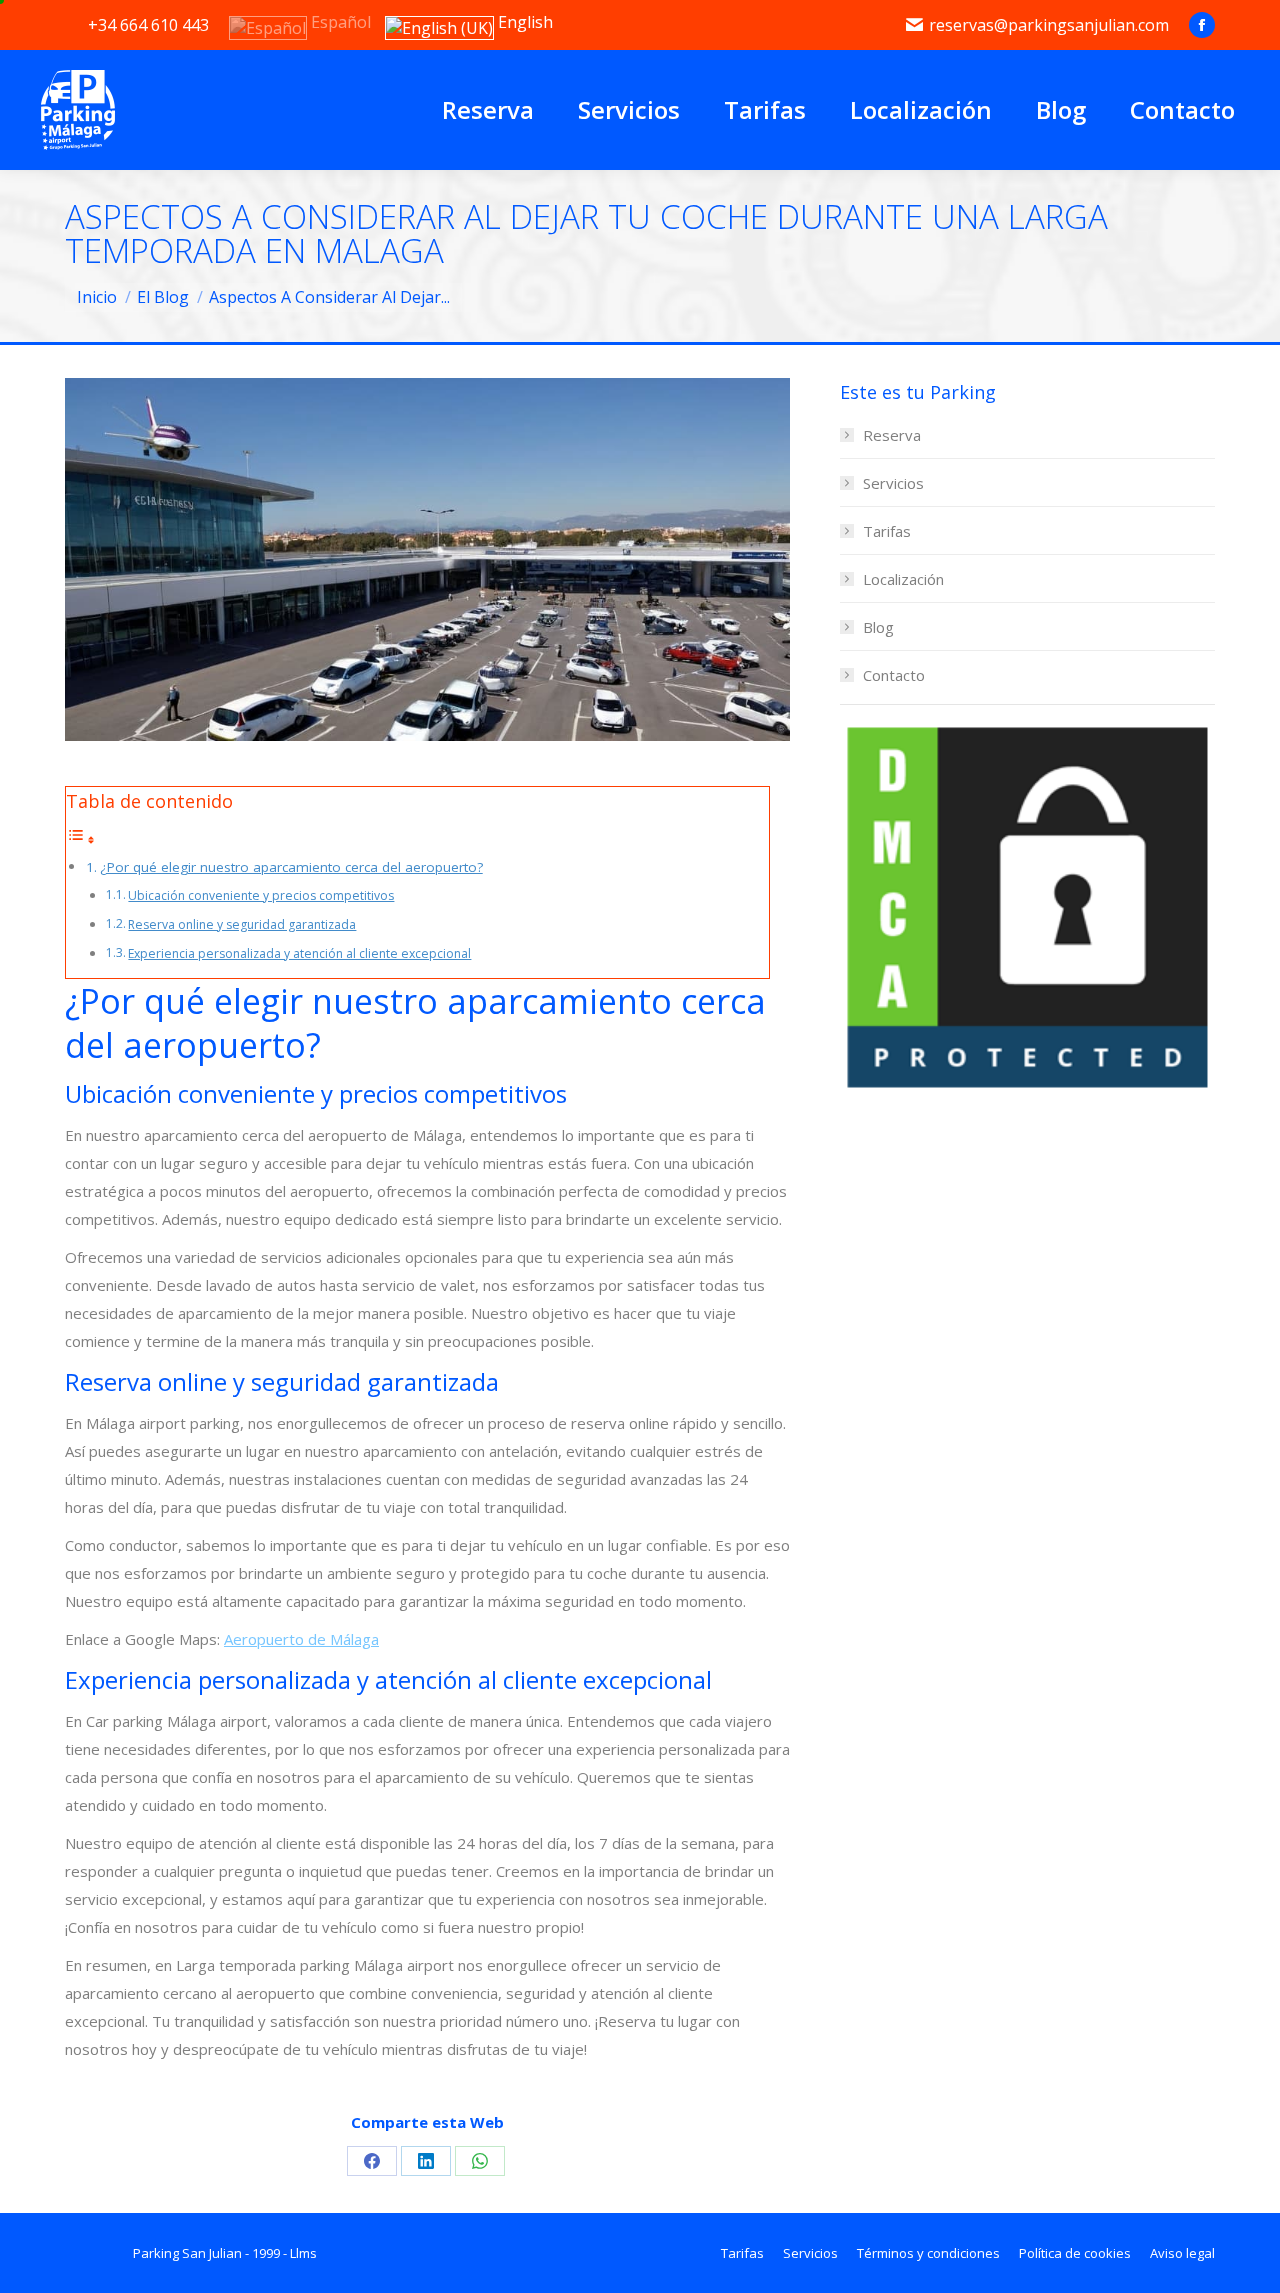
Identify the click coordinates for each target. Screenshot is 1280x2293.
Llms (303, 2253)
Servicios (893, 483)
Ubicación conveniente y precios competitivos (261, 895)
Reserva (892, 435)
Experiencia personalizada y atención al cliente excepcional (299, 953)
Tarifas (887, 531)
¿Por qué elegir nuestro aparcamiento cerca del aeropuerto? (291, 867)
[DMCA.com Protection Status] (1027, 1089)
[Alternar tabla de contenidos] (81, 839)
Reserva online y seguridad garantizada (242, 924)
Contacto (894, 675)
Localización (903, 579)
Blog (878, 627)
